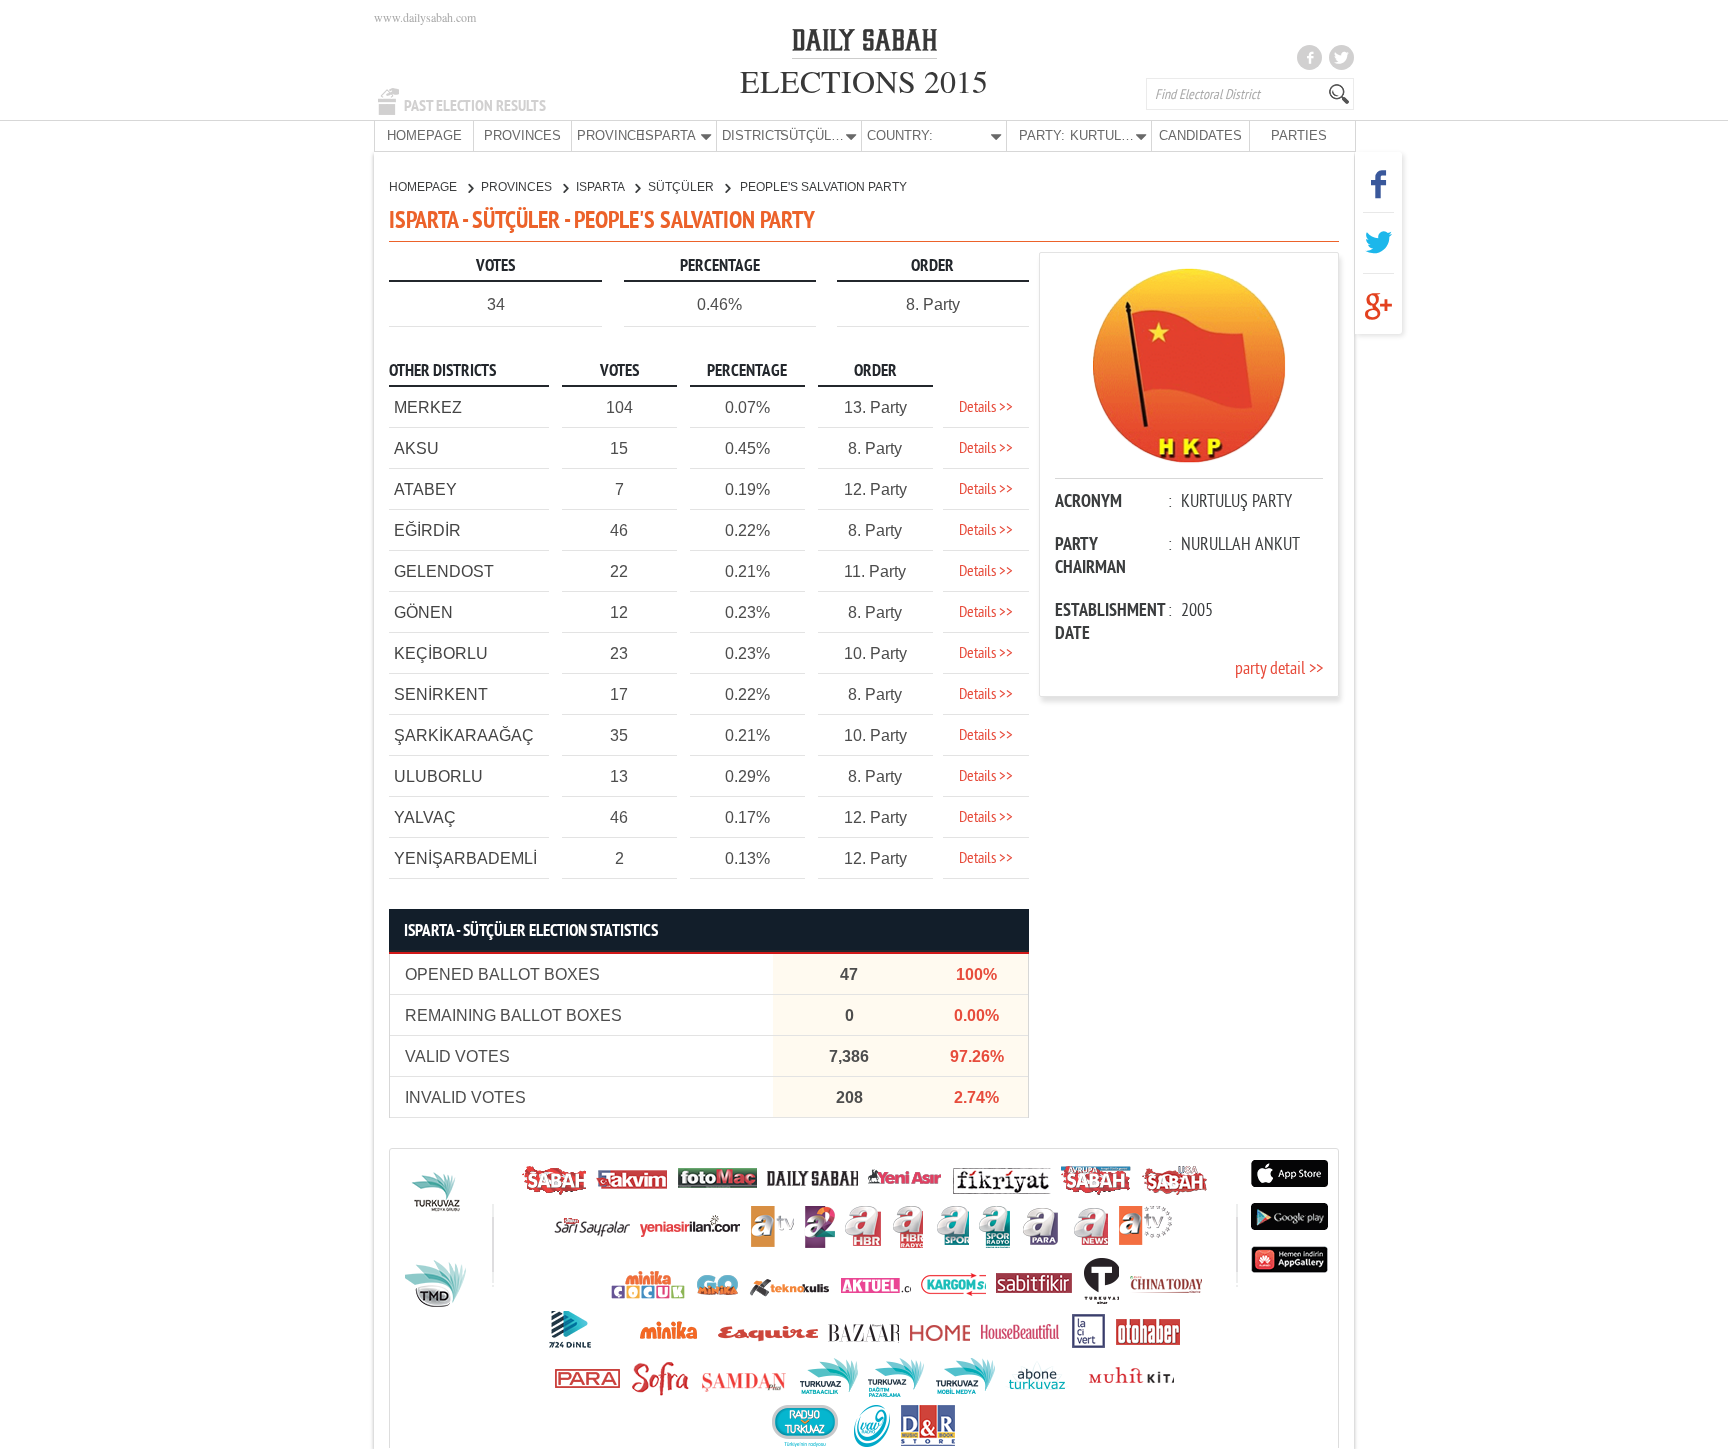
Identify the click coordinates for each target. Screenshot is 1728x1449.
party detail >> (1279, 669)
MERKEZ (428, 407)
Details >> (986, 408)
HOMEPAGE (424, 135)
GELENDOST (444, 571)
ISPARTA (601, 187)
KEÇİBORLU (441, 653)
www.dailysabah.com (425, 17)
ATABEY (425, 489)
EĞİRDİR (427, 530)
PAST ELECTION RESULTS (475, 106)
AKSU (416, 448)
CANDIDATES (1200, 135)
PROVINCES (522, 135)
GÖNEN (423, 612)
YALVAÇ (425, 817)
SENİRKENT (441, 694)
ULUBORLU (438, 776)
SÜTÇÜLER (682, 187)
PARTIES (1299, 135)
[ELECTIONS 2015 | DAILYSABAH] (864, 44)
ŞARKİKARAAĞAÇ (464, 735)
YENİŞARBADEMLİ (465, 858)
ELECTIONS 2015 (864, 80)
